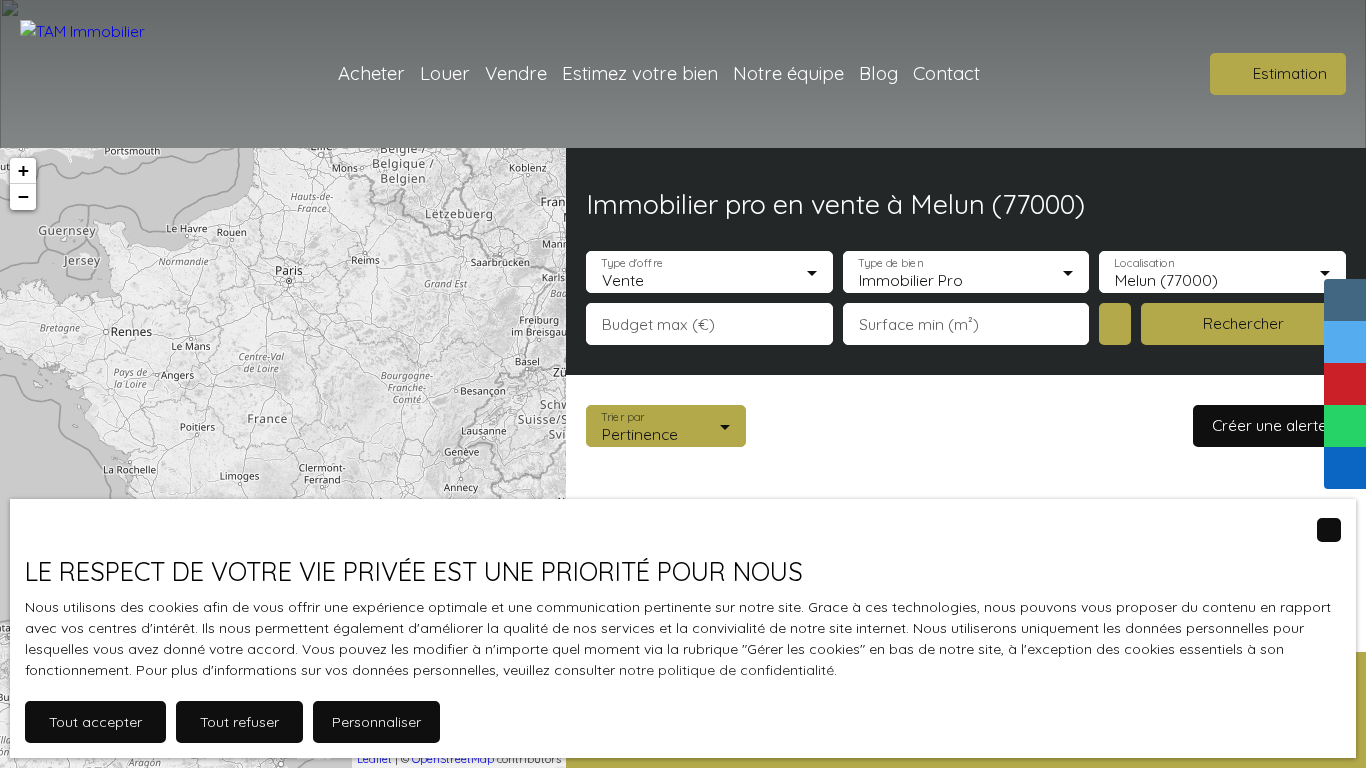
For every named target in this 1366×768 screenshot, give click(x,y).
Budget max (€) (658, 324)
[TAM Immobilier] (95, 74)
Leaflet (374, 759)
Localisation (1145, 262)
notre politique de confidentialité (726, 670)
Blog (878, 73)
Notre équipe (788, 73)
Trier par (622, 416)
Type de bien (890, 262)
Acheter (371, 73)
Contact (946, 73)
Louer (445, 73)
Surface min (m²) (919, 324)
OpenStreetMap (453, 759)
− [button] (23, 196)
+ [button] (23, 170)
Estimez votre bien (640, 73)
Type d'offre (632, 262)
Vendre (516, 73)
